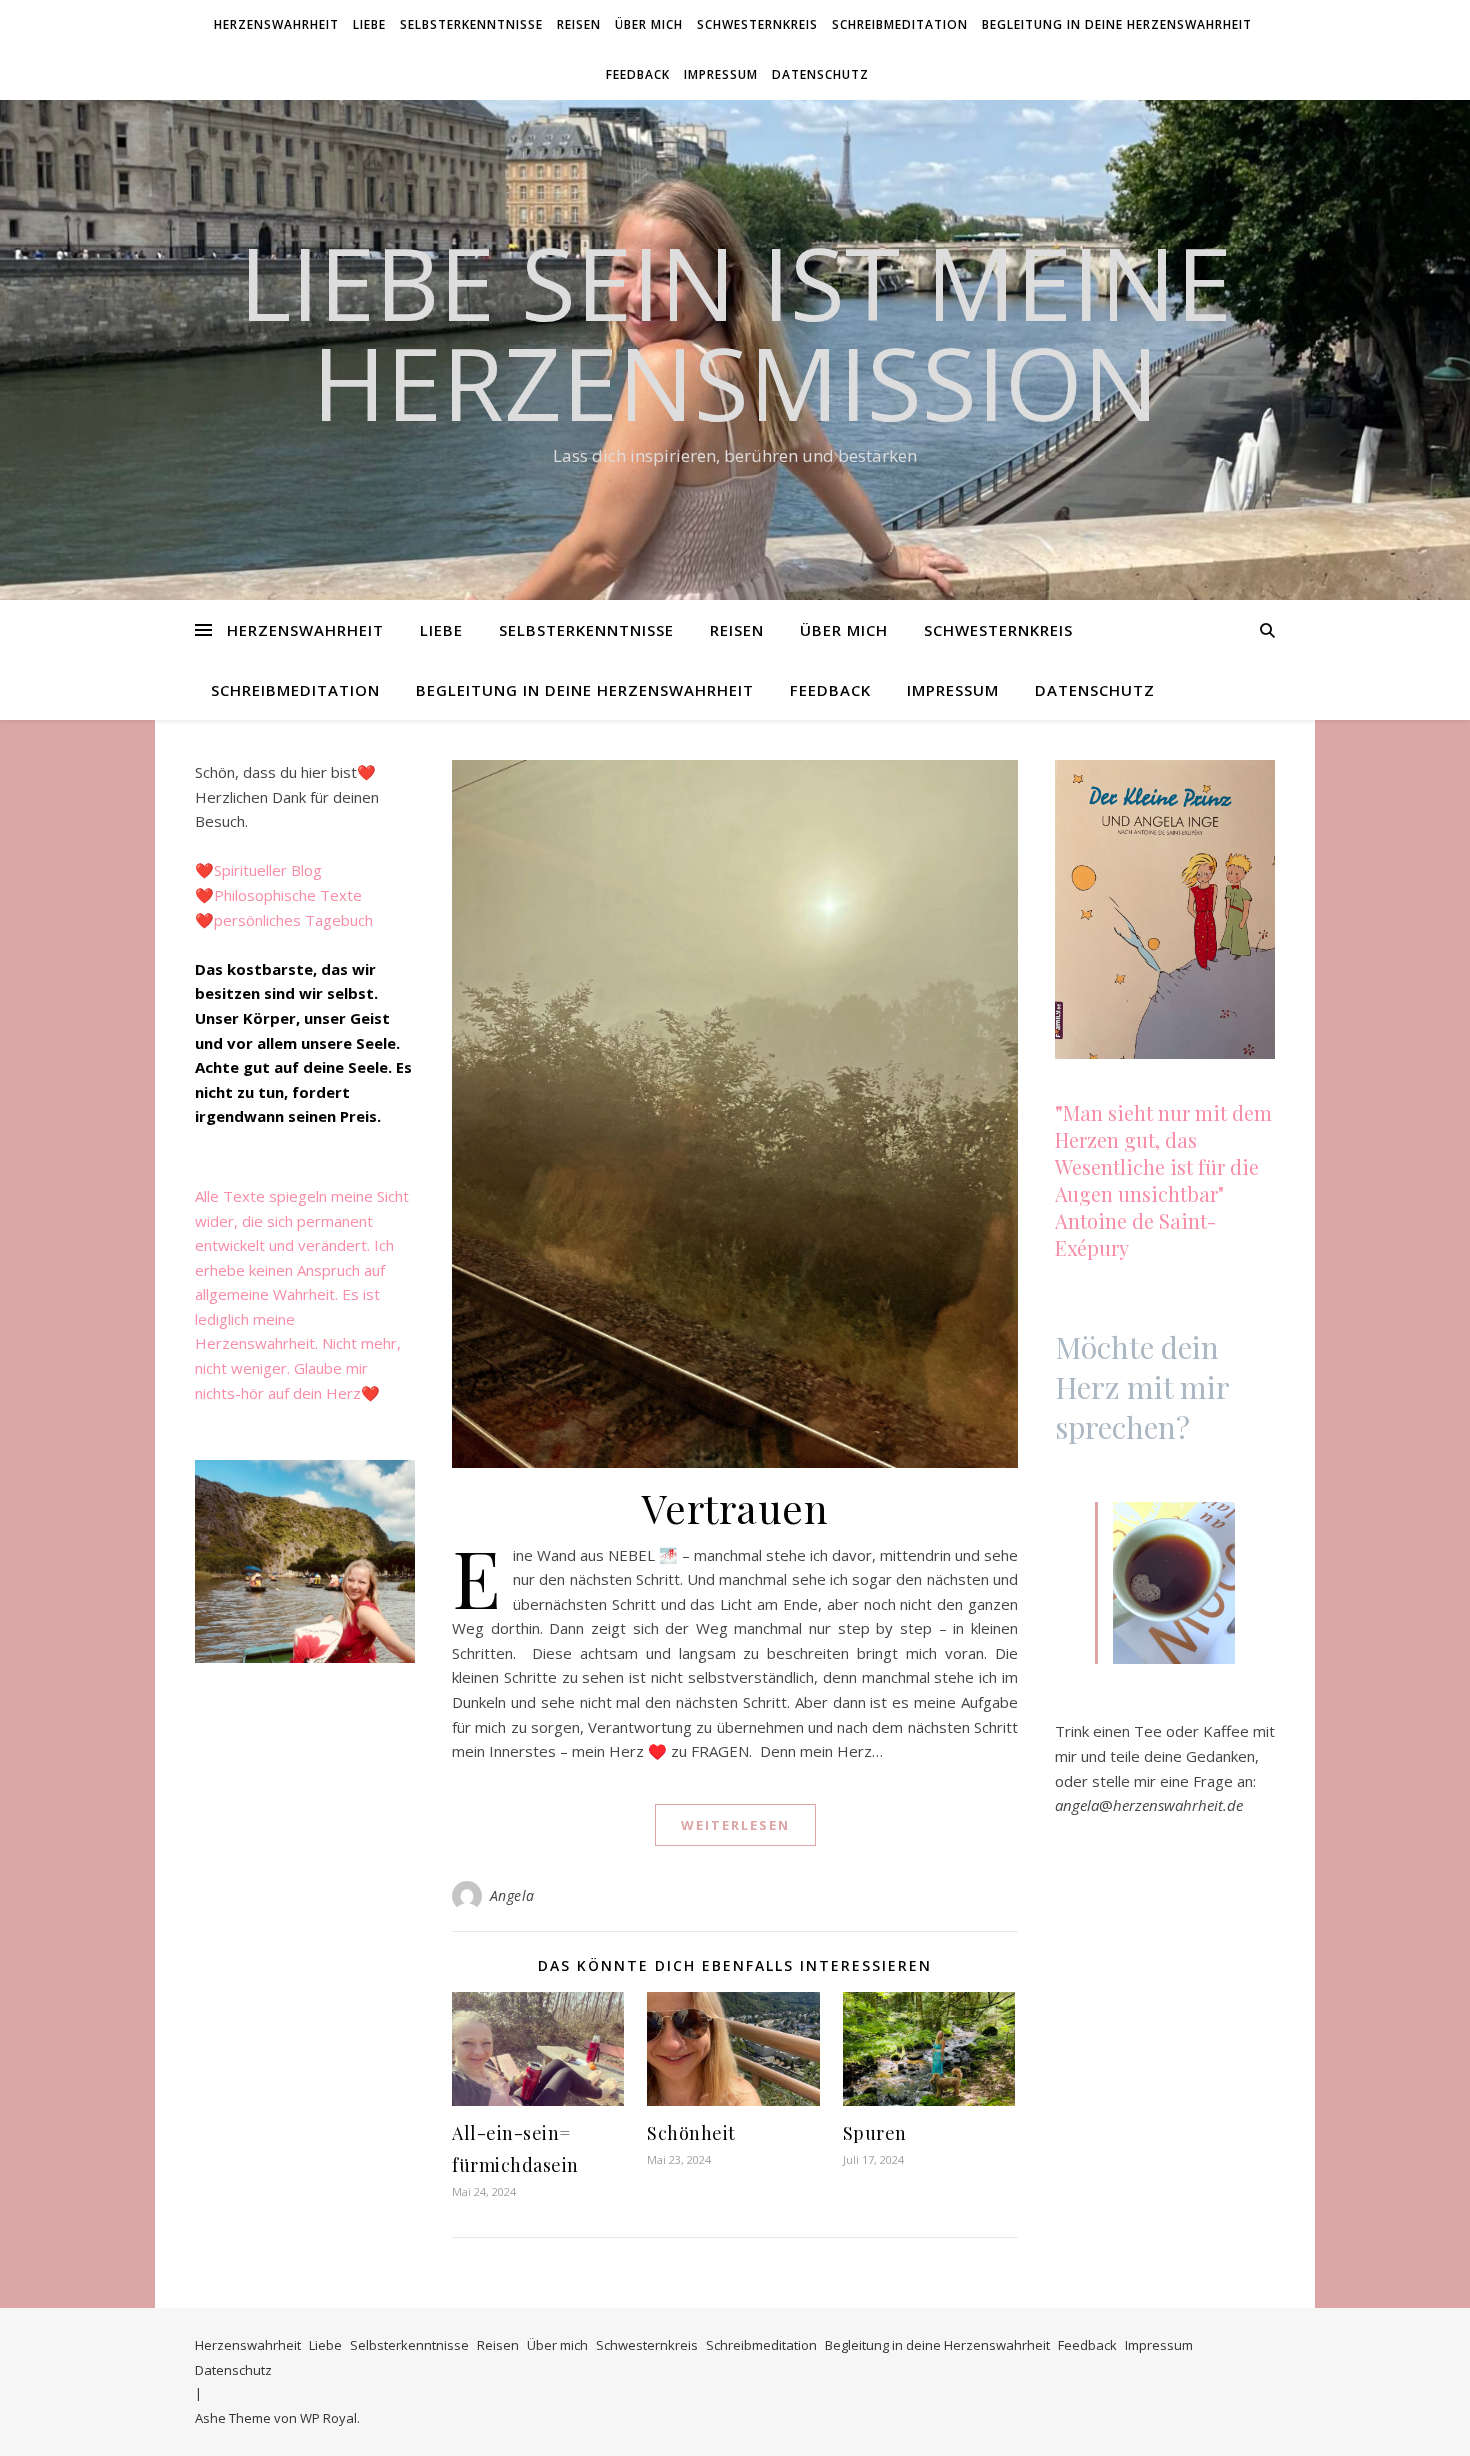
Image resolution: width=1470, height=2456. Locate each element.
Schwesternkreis (757, 24)
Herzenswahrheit (276, 24)
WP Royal (328, 2418)
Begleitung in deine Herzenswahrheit (1117, 24)
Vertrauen (735, 1507)
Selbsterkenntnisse (471, 24)
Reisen (579, 24)
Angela (512, 1895)
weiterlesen (735, 1825)
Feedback (638, 74)
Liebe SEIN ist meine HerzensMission (735, 332)
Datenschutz (820, 74)
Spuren (875, 2133)
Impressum (721, 74)
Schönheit (691, 2133)
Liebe (369, 24)
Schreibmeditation (900, 24)
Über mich (649, 24)
